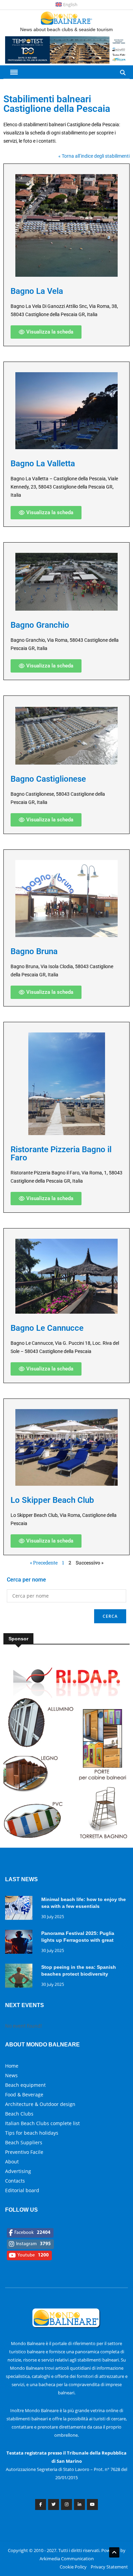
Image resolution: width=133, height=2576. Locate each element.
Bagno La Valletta (43, 464)
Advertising (18, 2171)
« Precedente (44, 1563)
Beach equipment (25, 2085)
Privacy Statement (109, 2567)
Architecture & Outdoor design (40, 2104)
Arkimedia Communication (67, 2559)
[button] (46, 332)
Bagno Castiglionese (48, 779)
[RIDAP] (66, 1840)
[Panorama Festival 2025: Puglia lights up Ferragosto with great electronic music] (20, 1943)
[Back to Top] (114, 2552)
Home (12, 2066)
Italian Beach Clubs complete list (42, 2123)
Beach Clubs (19, 2114)
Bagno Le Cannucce (47, 1328)
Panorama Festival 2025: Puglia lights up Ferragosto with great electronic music (78, 1940)
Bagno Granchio (40, 625)
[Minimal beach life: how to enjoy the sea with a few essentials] (20, 1909)
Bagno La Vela (37, 291)
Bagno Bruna (34, 951)
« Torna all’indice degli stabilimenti (94, 156)
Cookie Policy (73, 2567)
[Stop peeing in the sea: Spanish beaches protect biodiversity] (20, 1977)
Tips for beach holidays (32, 2133)
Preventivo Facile (24, 2152)
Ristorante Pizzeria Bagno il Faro (61, 1154)
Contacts (15, 2181)
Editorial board (22, 2190)
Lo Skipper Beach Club (52, 1500)
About (12, 2162)
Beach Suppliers (24, 2142)
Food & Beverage (24, 2094)
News (11, 2075)
